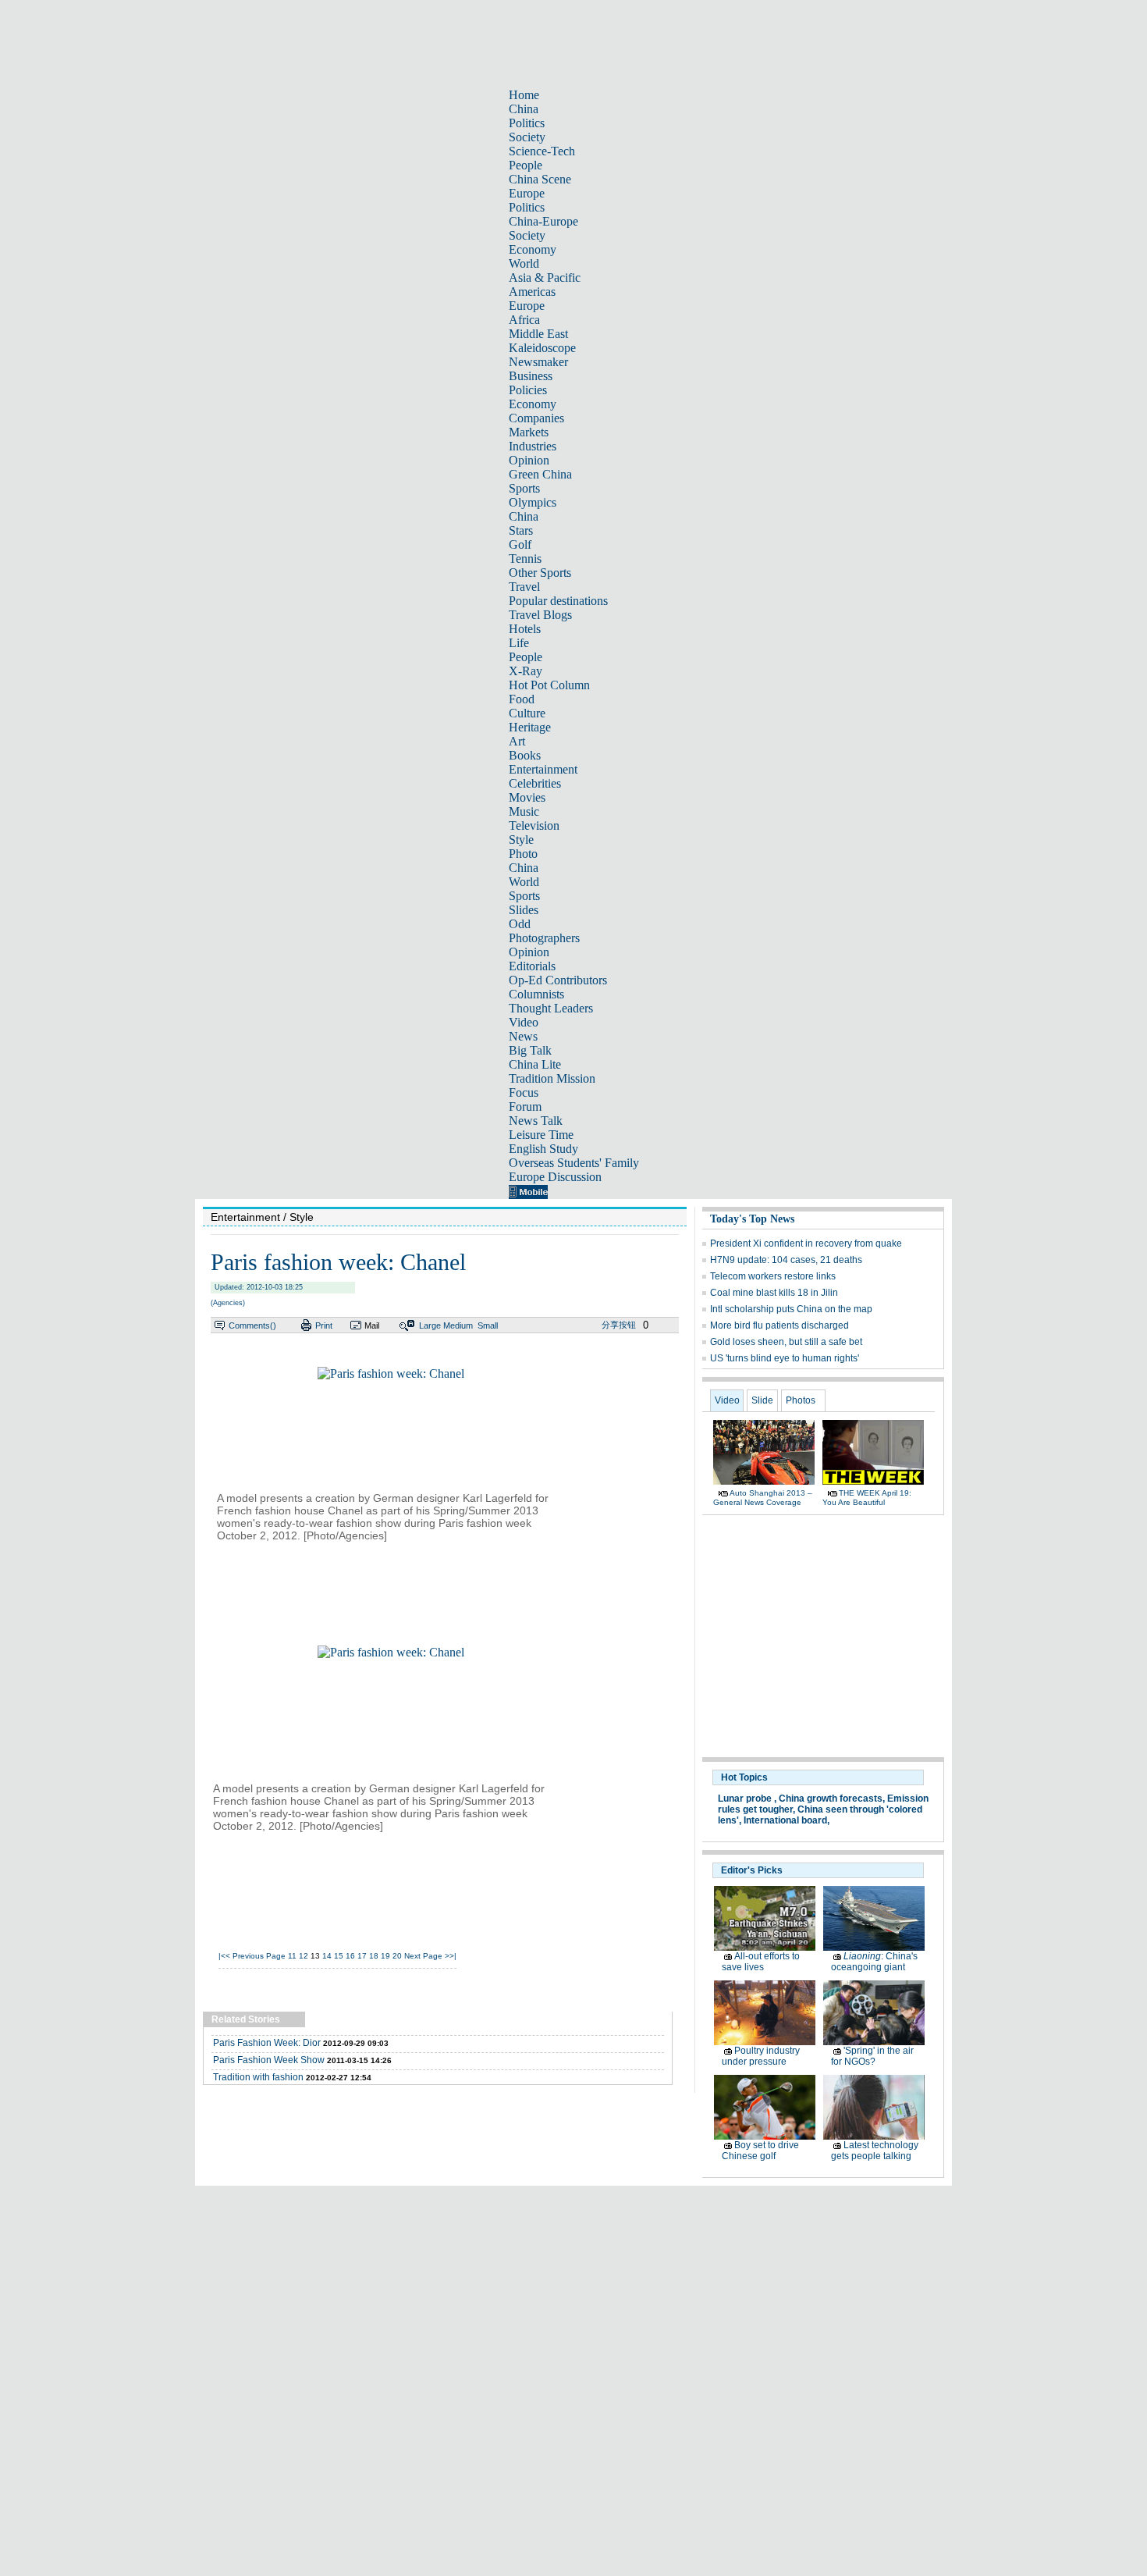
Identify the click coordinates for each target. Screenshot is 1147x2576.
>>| (451, 1956)
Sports (524, 488)
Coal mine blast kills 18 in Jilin (774, 1293)
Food (522, 699)
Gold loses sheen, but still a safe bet (786, 1342)
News (523, 1036)
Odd (520, 924)
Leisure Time (541, 1135)
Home (524, 95)
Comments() (252, 1325)
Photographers (544, 938)
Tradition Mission (552, 1078)
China (524, 109)
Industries (533, 446)
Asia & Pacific (545, 278)
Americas (532, 292)
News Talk (536, 1121)
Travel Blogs (540, 615)
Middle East (538, 334)
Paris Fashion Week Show (269, 2060)
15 (339, 1956)
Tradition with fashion (258, 2077)
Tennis (525, 559)
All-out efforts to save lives (761, 1962)
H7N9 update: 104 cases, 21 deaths (786, 1260)
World (524, 263)
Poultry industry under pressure (761, 2056)
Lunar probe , (747, 1799)
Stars (521, 530)
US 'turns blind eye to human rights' (785, 1358)
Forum (525, 1107)
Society (527, 137)
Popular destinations (558, 601)
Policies (528, 390)
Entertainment (543, 769)
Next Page (423, 1956)
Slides (524, 910)
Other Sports (540, 573)
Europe (527, 193)
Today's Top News (752, 1219)
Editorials (532, 966)
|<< (224, 1956)
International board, (787, 1820)
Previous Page (259, 1956)
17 (362, 1956)
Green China (540, 474)
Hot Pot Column (549, 685)
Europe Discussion (555, 1177)
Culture (527, 713)
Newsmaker (538, 362)
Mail (372, 1325)
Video (524, 1022)
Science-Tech (542, 151)
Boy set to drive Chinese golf (760, 2151)
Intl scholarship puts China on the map (791, 1309)
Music (524, 811)
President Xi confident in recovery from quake (806, 1244)
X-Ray (526, 671)
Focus (524, 1092)
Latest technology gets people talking (875, 2151)
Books (525, 755)
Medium (458, 1325)
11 (292, 1956)
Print (324, 1325)
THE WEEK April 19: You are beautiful (867, 1498)
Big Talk (530, 1050)
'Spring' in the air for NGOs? (872, 2056)
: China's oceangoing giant (874, 1962)
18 (374, 1956)
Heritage (530, 727)
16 (350, 1956)
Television (534, 825)
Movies (527, 797)
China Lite (535, 1064)
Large (430, 1325)
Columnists (536, 994)
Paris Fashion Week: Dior (267, 2043)
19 (385, 1956)
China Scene (540, 179)
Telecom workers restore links (773, 1276)
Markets (529, 432)
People (526, 165)
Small (488, 1325)
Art (517, 741)
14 (327, 1956)
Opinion (529, 460)
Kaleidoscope (542, 348)
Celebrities (535, 783)
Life (519, 643)
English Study (543, 1149)
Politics (527, 123)
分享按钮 (619, 1325)
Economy (533, 249)
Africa (524, 320)
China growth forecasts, (832, 1799)
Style (521, 840)
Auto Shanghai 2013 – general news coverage (763, 1498)
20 (397, 1956)
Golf (520, 544)
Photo (523, 854)
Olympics (533, 502)
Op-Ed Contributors (558, 980)
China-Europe (543, 221)
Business (531, 376)
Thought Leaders (551, 1008)
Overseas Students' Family (574, 1163)
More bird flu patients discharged (779, 1325)
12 (304, 1956)
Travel (524, 587)
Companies (536, 418)
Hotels (525, 629)
